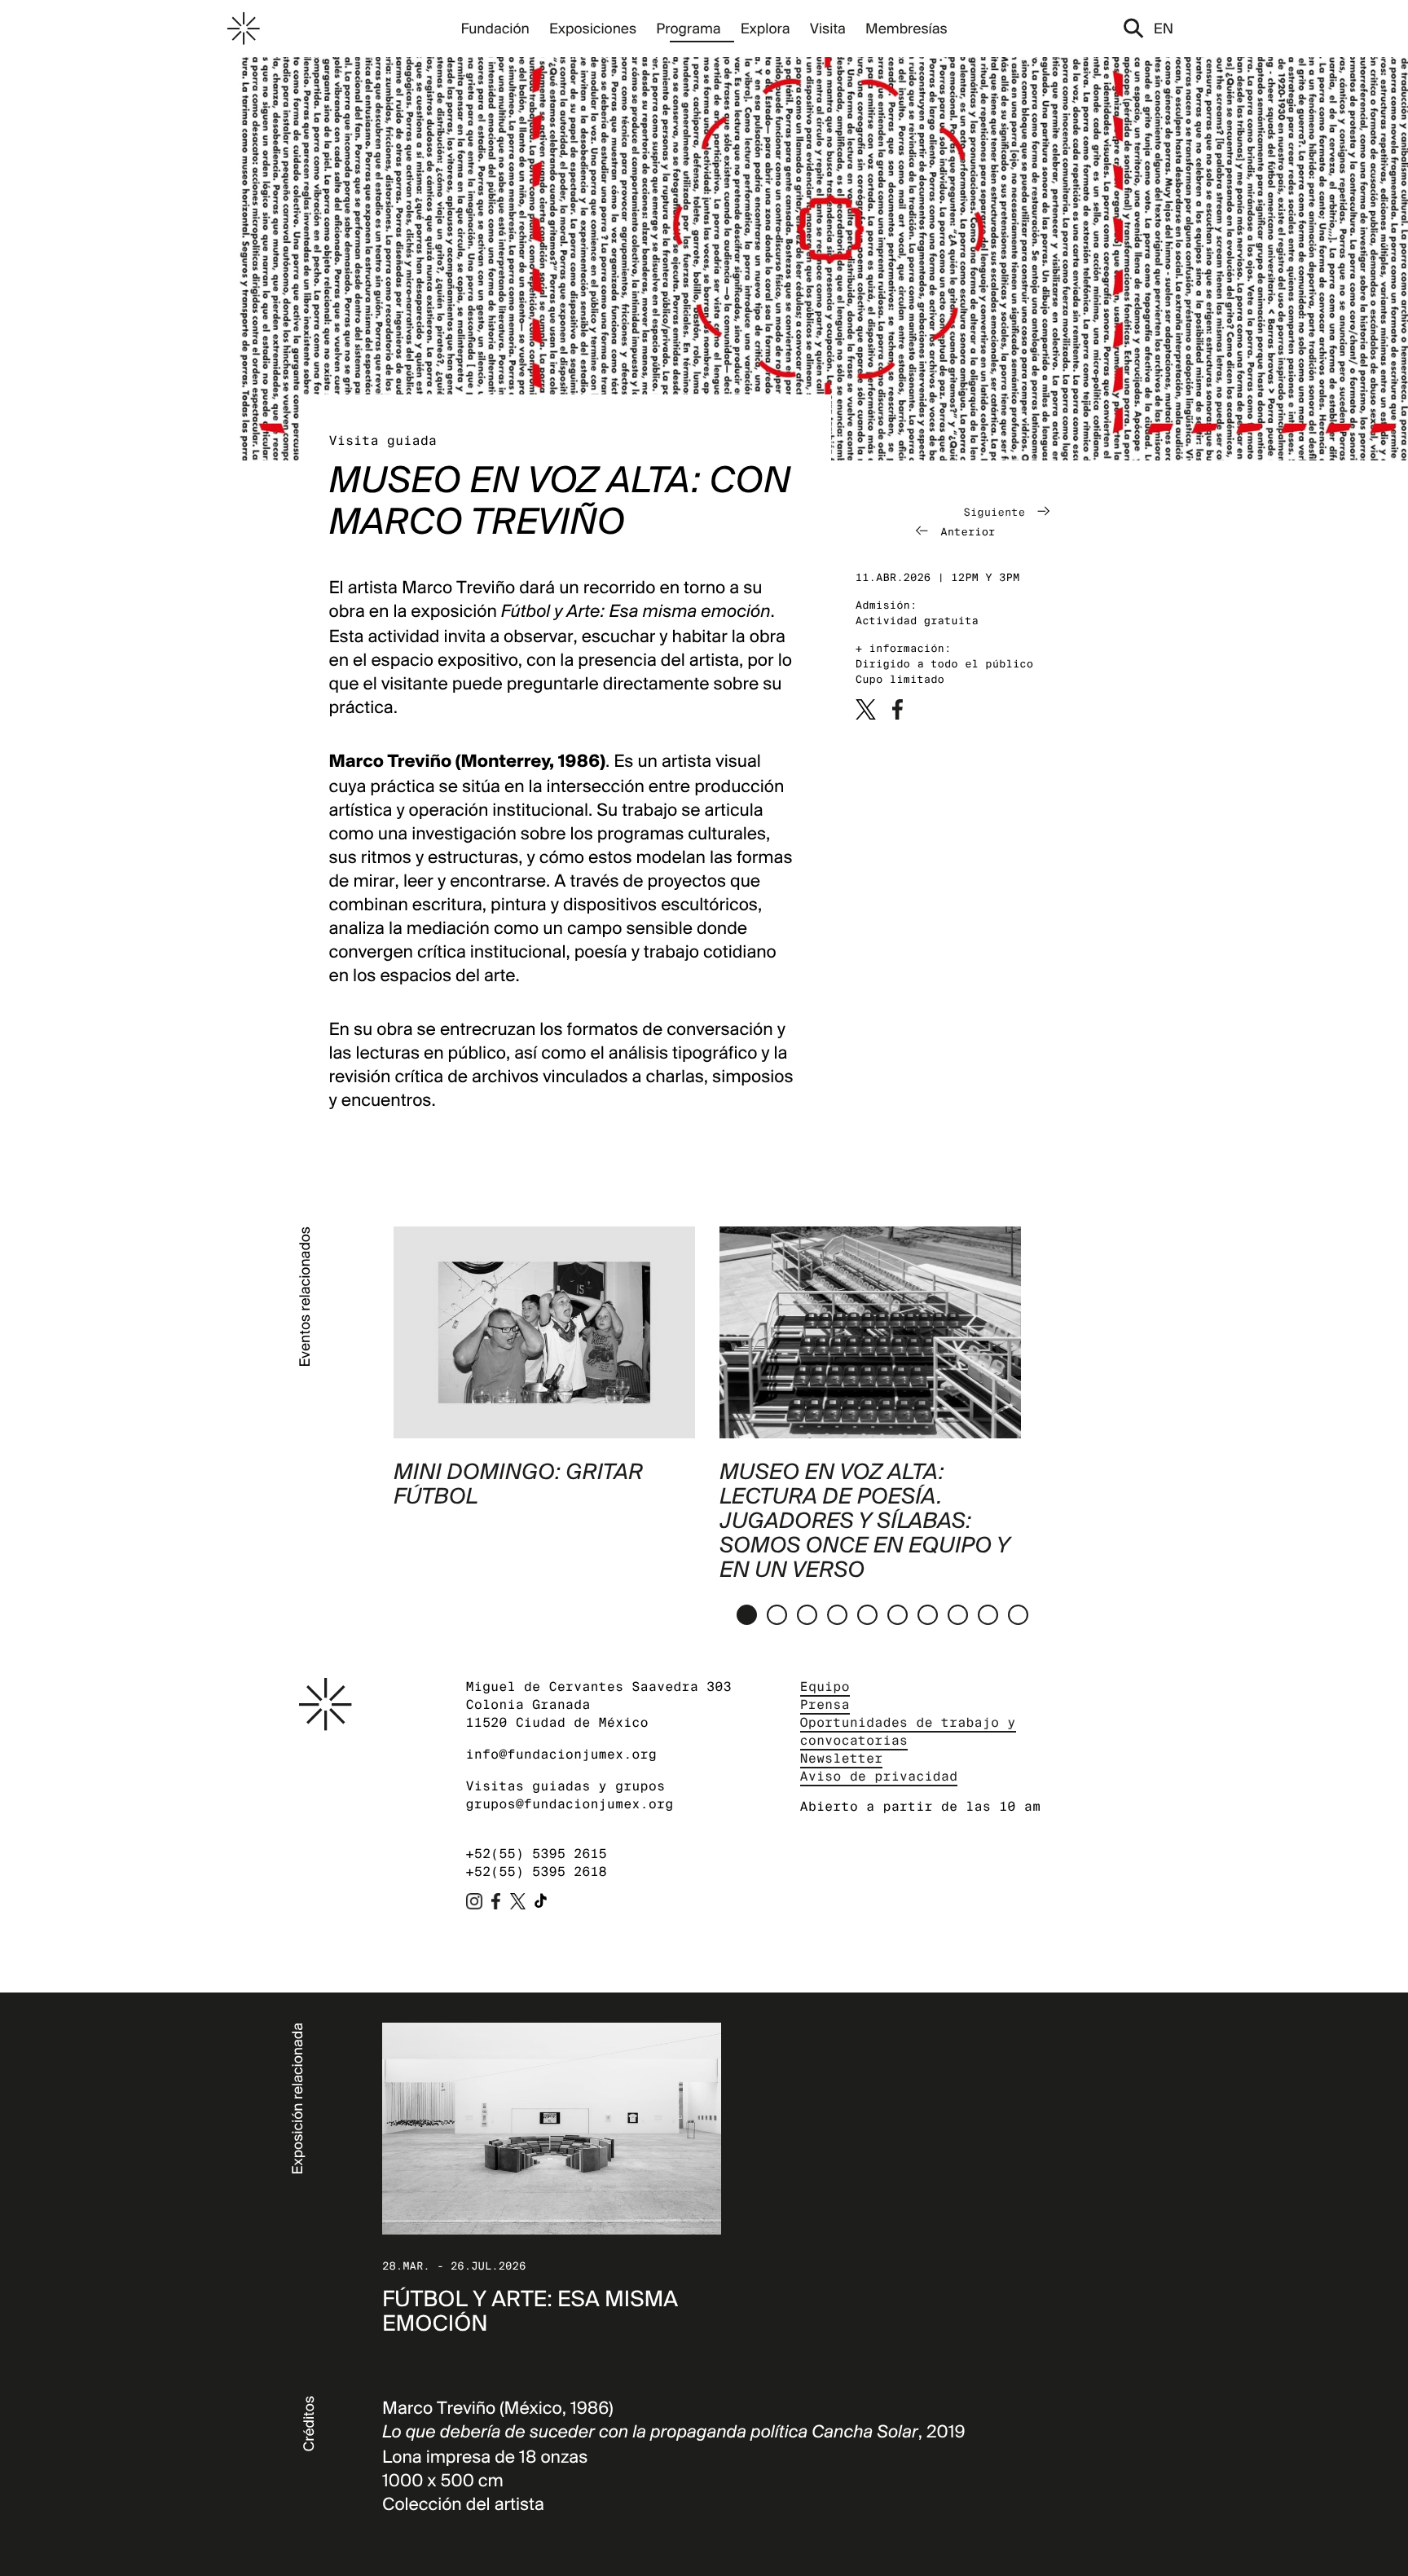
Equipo (825, 1687)
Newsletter (842, 1758)
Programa (688, 28)
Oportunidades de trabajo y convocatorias (908, 1731)
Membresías (906, 28)
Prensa (825, 1704)
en (1164, 28)
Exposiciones (593, 28)
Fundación (495, 28)
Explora (766, 28)
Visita (828, 28)
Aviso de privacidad (879, 1776)
